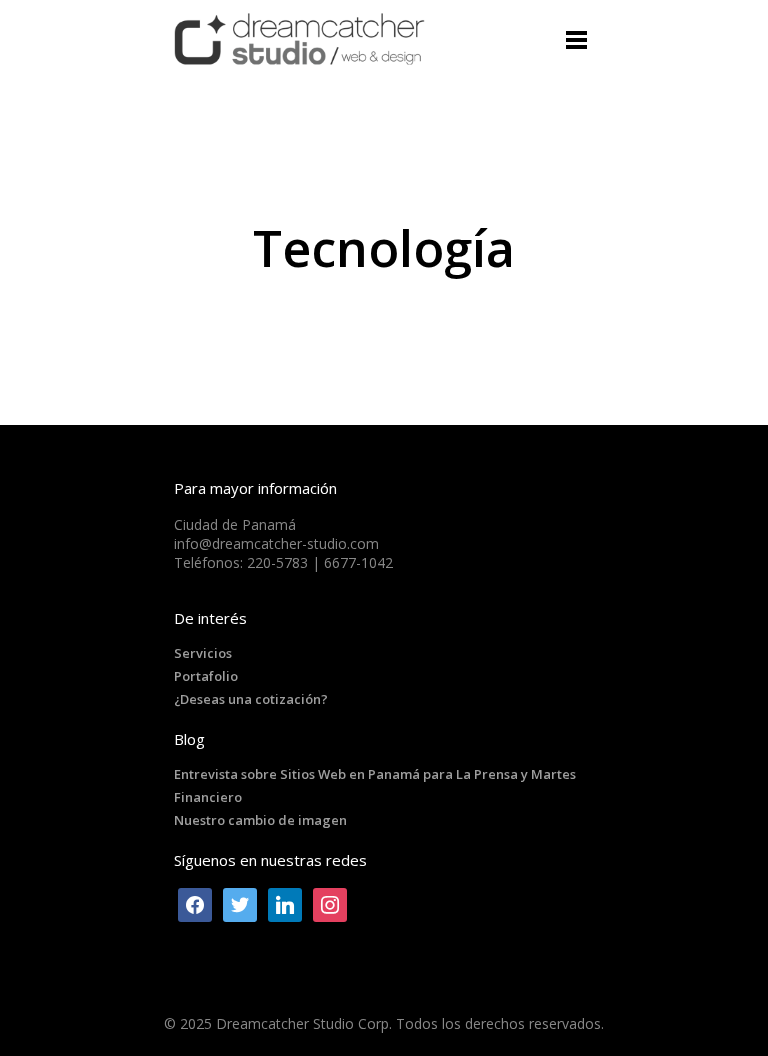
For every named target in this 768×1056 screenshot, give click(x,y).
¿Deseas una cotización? (251, 699)
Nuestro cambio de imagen (260, 820)
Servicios (203, 653)
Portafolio (206, 676)
